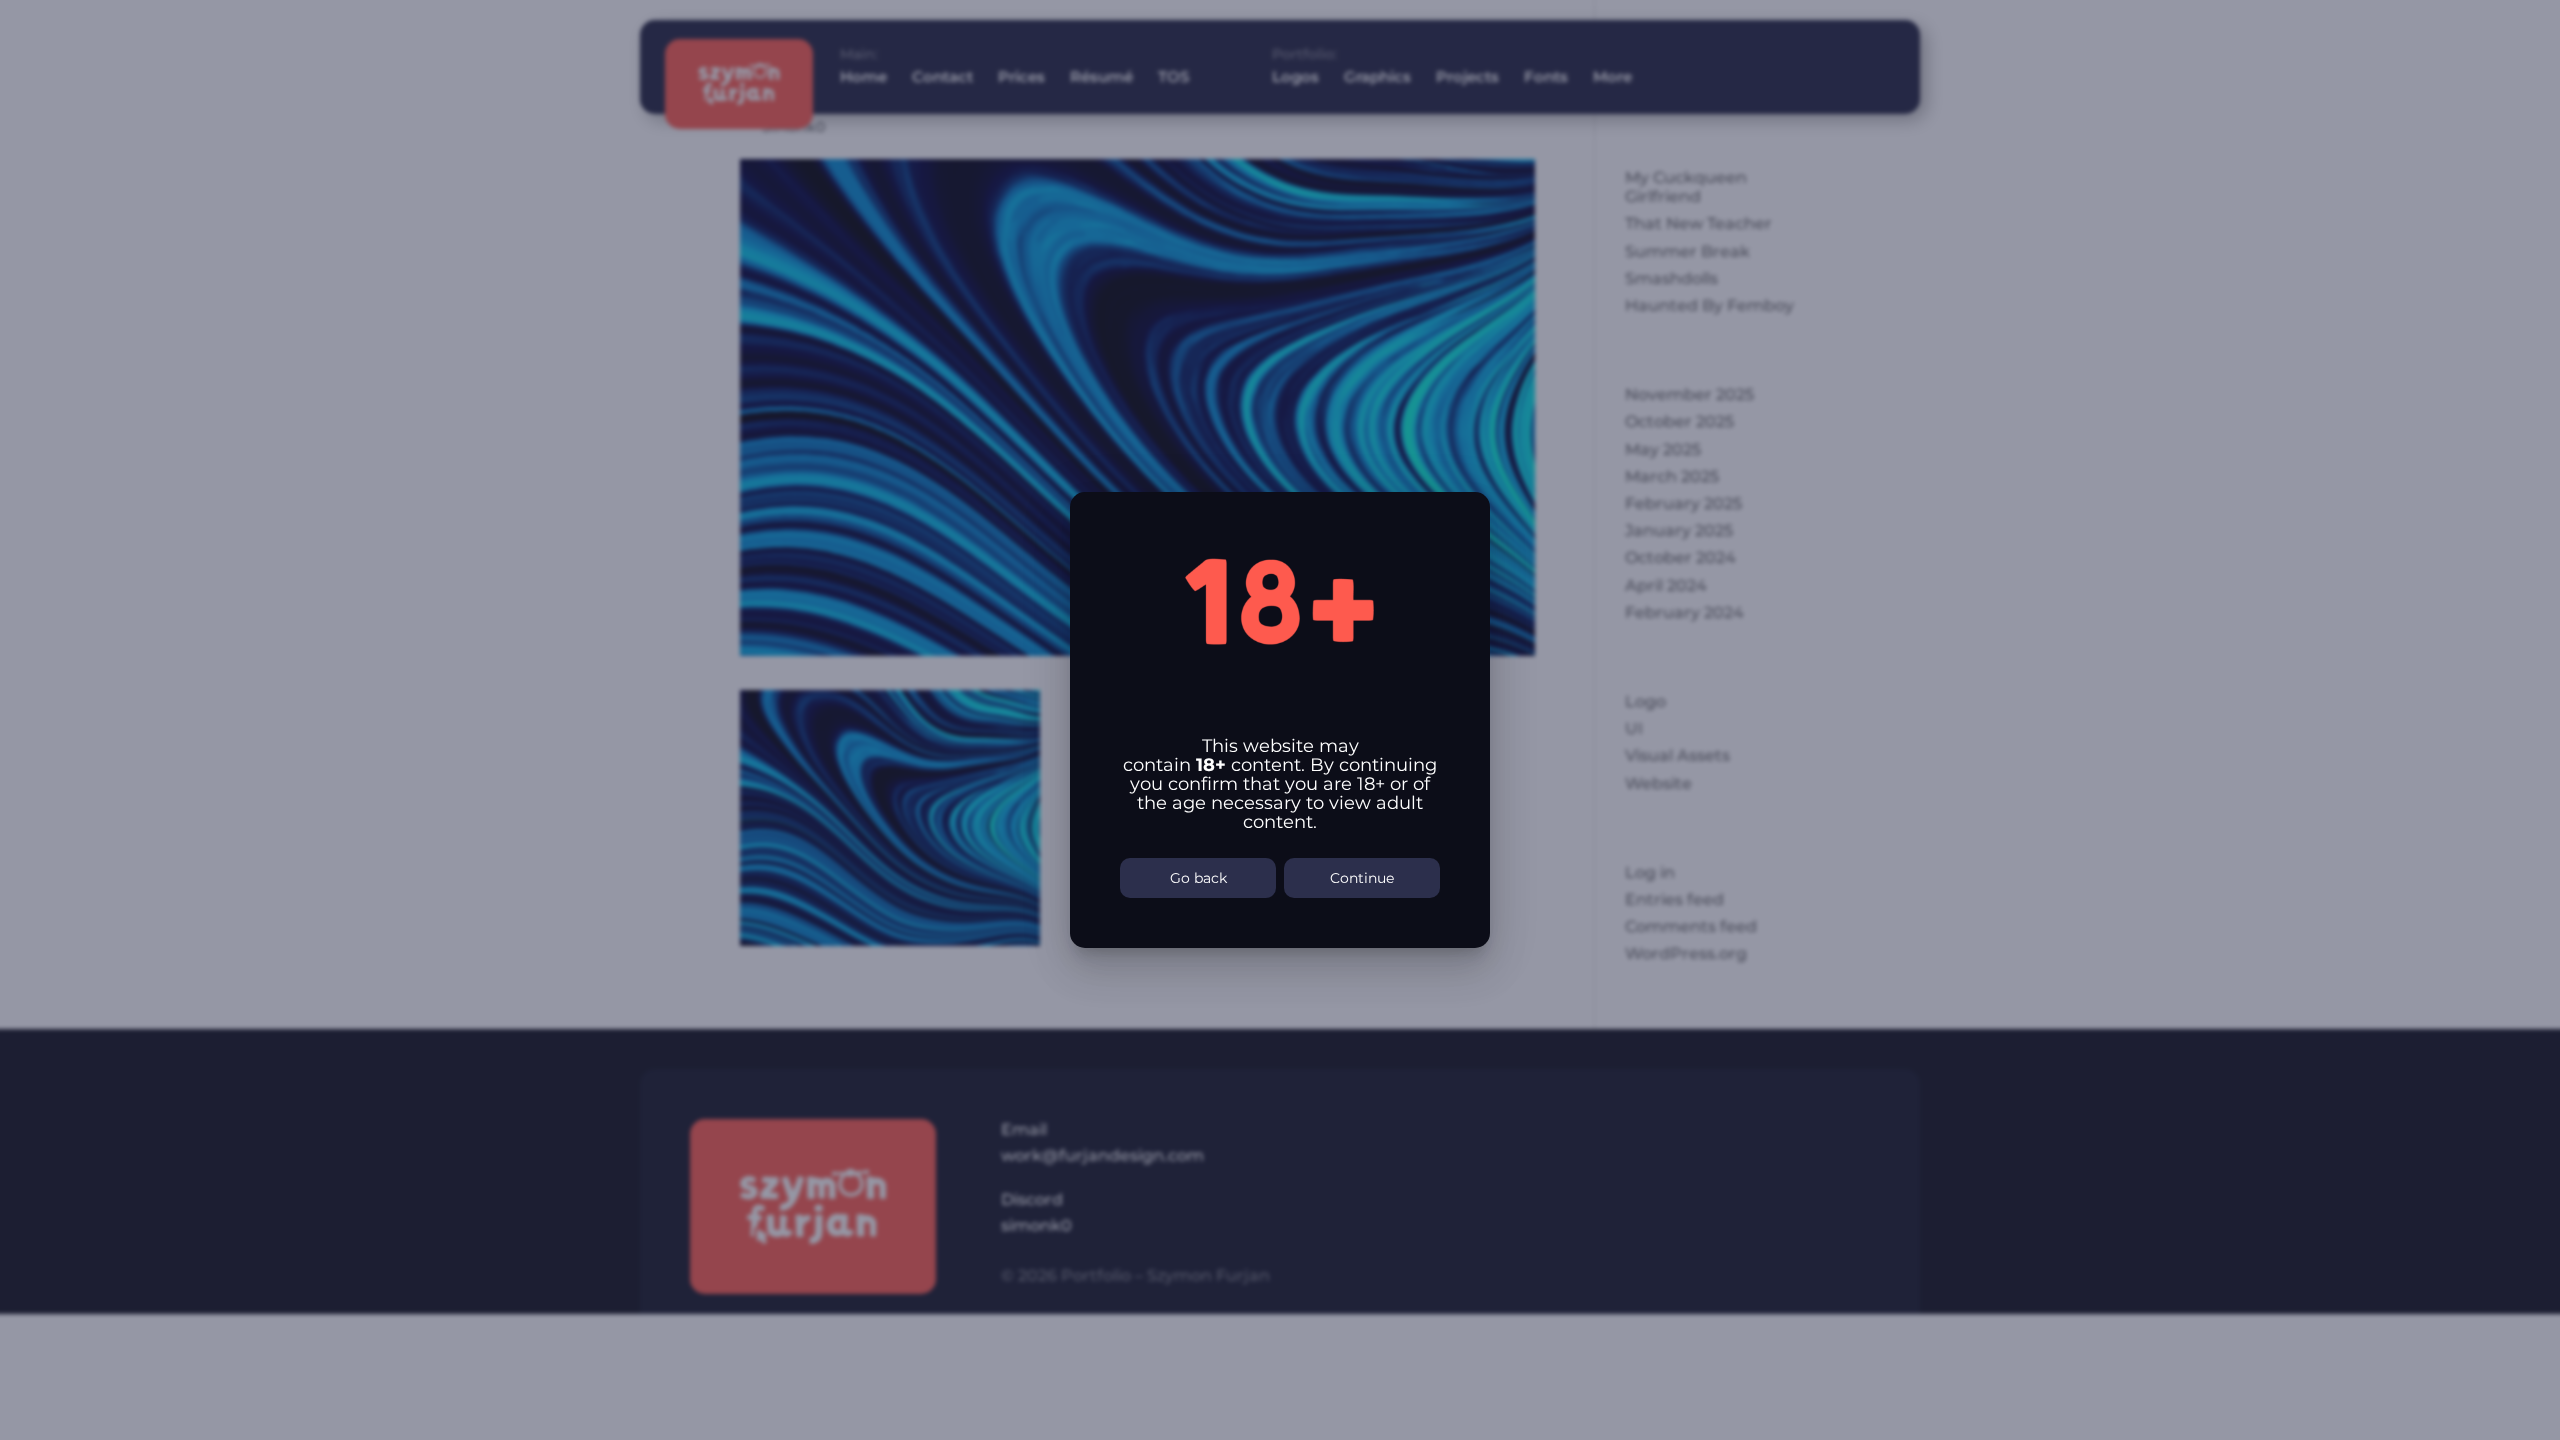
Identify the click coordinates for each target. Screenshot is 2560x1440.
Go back (1198, 878)
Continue (1362, 878)
